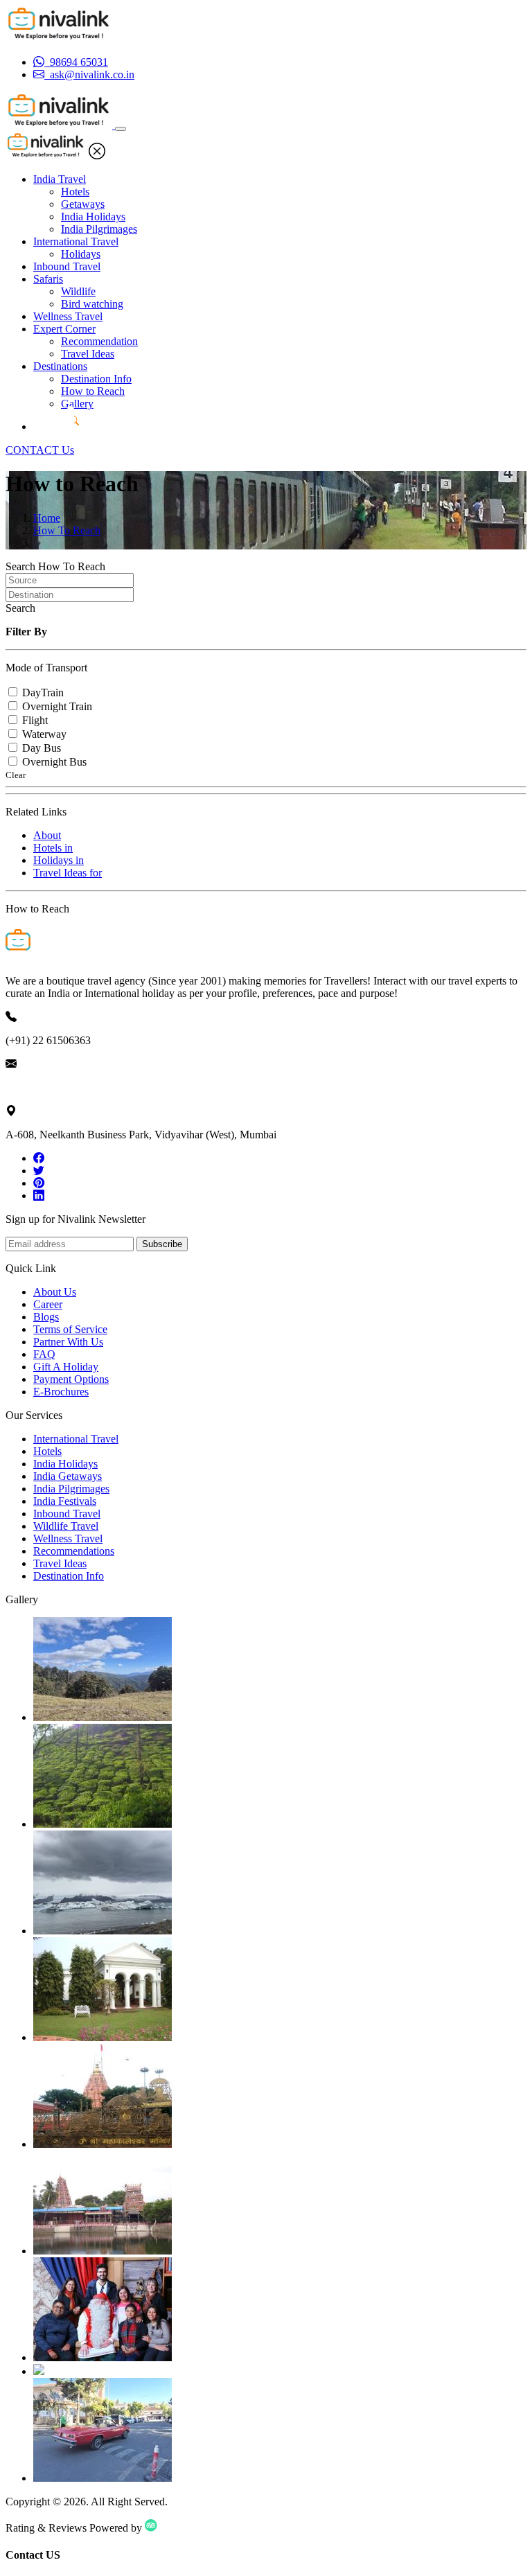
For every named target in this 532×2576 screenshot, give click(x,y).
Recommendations (74, 1551)
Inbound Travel (67, 266)
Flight (35, 720)
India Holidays (93, 217)
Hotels (75, 192)
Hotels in (53, 848)
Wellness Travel (68, 316)
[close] (97, 156)
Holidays (81, 254)
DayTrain (43, 692)
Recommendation (99, 341)
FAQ (44, 1354)
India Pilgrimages (99, 229)
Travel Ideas (88, 354)
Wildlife (78, 291)
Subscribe (162, 1244)
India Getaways (68, 1476)
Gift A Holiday (66, 1367)
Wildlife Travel (66, 1526)
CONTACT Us (40, 450)
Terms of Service (70, 1329)
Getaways (83, 204)
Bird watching (92, 304)
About (47, 835)
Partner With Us (68, 1342)
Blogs (46, 1317)
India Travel (60, 179)
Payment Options (71, 1379)
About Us (55, 1292)
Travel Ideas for (68, 873)
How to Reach (93, 391)
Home (47, 518)
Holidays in (59, 860)
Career (48, 1304)
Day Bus (42, 748)
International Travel (76, 241)
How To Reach (67, 530)
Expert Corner (64, 329)
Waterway (44, 734)
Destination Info (96, 379)
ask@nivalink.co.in (48, 1087)
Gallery (77, 404)
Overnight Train (57, 706)
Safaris (48, 279)
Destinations (60, 366)
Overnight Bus (54, 762)
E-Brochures (61, 1392)
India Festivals (65, 1501)
